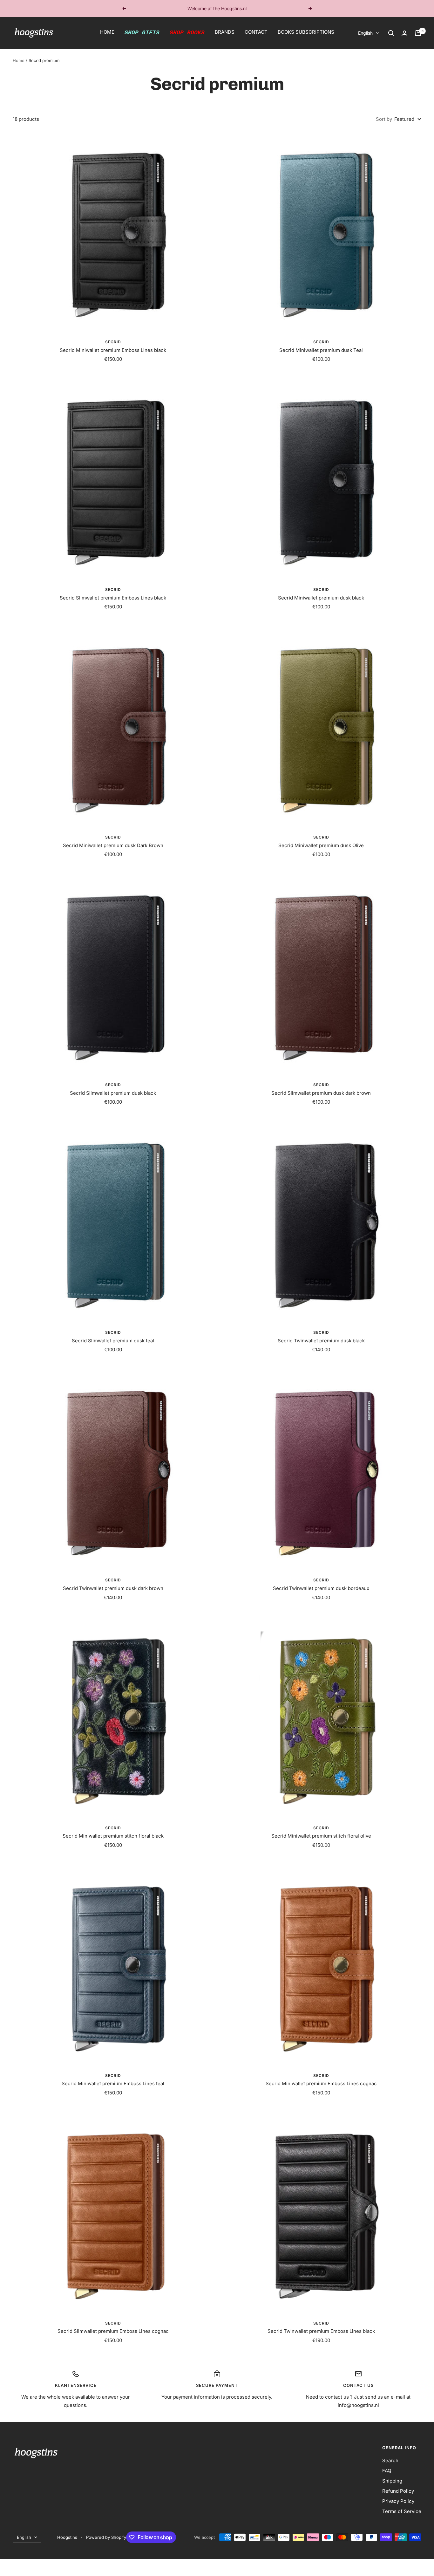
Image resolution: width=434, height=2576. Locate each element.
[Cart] (418, 33)
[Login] (404, 33)
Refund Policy (398, 2491)
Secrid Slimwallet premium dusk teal (113, 1341)
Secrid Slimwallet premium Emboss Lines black (113, 598)
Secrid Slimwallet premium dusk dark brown (321, 1093)
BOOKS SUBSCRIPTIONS (306, 32)
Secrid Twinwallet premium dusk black (321, 1341)
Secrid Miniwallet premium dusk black (321, 598)
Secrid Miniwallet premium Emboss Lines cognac (321, 2083)
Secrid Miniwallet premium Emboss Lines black (113, 350)
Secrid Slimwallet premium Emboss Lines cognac (113, 2331)
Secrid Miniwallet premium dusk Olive (321, 845)
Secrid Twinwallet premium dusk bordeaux (321, 1588)
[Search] (391, 33)
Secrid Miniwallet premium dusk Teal (321, 350)
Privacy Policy (398, 2501)
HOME (107, 32)
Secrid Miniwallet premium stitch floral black (113, 1836)
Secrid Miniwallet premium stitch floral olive (321, 1836)
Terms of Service (402, 2511)
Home (19, 60)
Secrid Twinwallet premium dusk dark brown (113, 1588)
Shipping (392, 2481)
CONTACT (256, 32)
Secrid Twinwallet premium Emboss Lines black (321, 2331)
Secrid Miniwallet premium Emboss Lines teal (113, 2083)
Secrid (113, 342)
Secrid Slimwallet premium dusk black (113, 1093)
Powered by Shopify (106, 2537)
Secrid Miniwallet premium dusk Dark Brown (113, 845)
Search (390, 2460)
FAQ (387, 2471)
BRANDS (225, 32)
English (365, 33)
